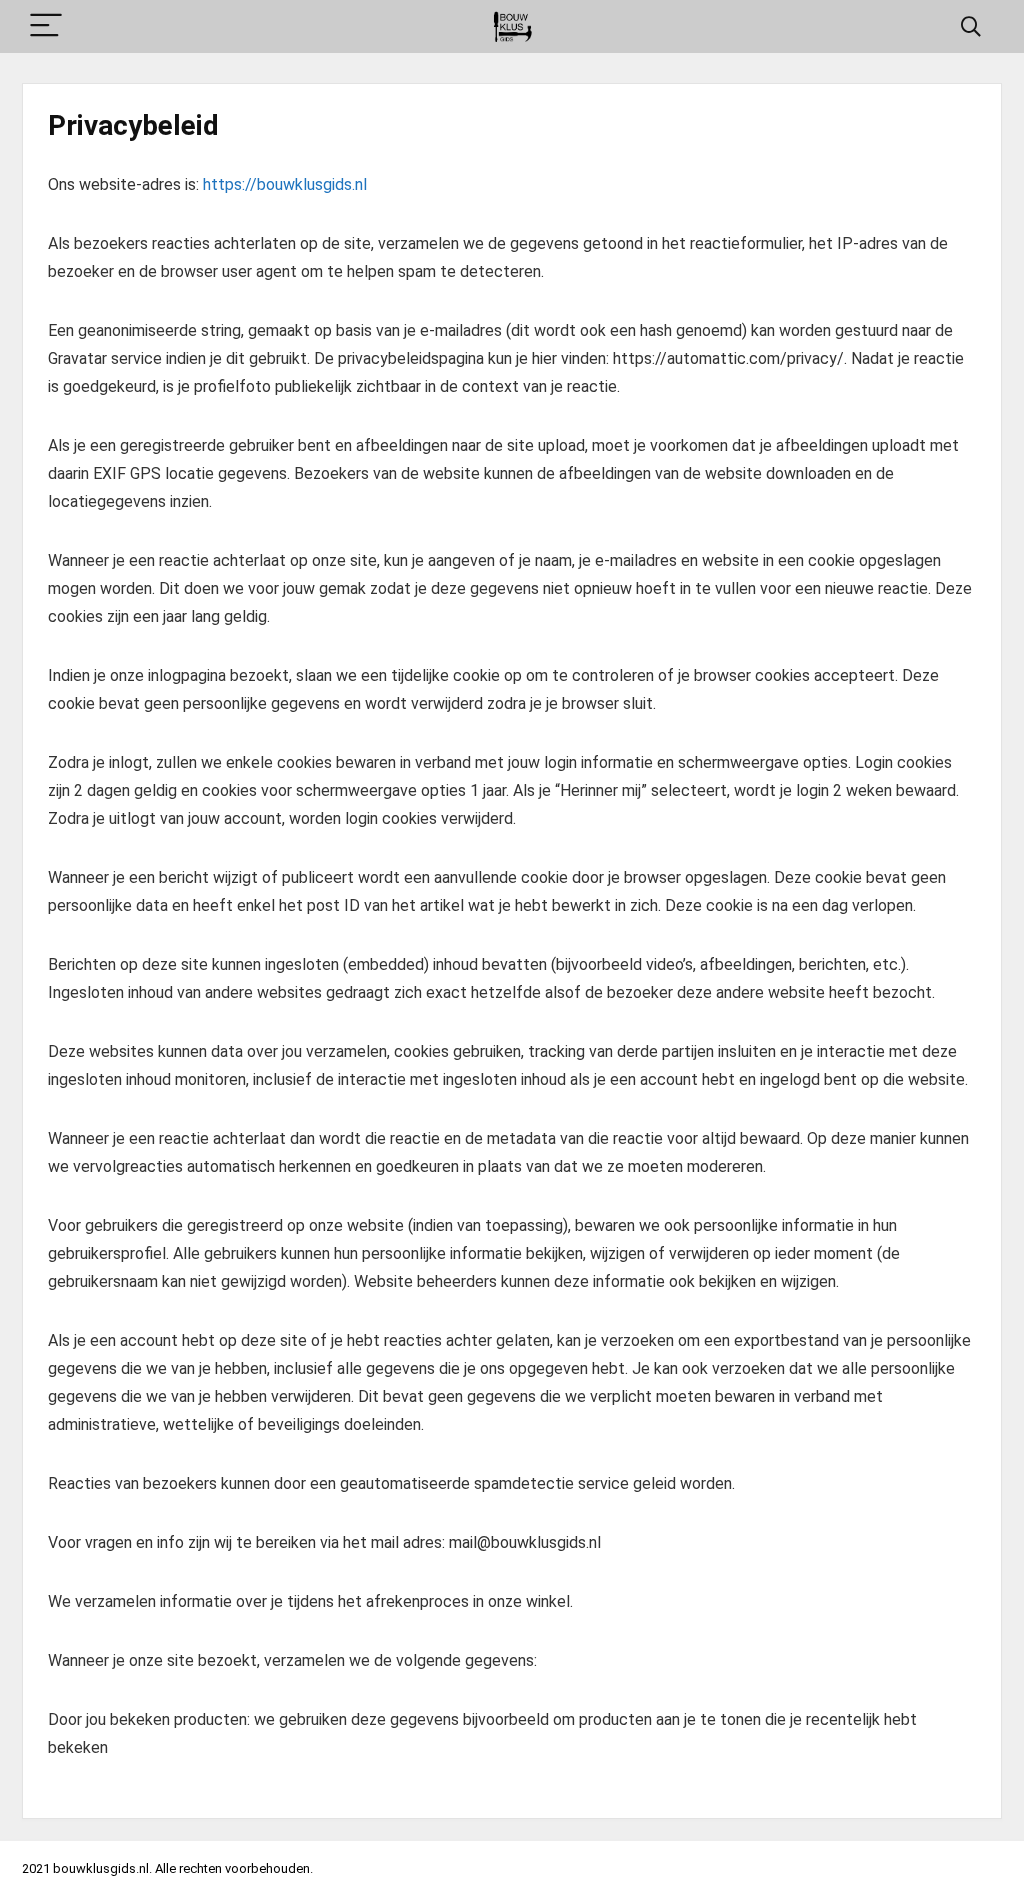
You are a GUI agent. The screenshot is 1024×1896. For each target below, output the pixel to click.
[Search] (971, 26)
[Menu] (46, 26)
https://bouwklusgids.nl (285, 184)
